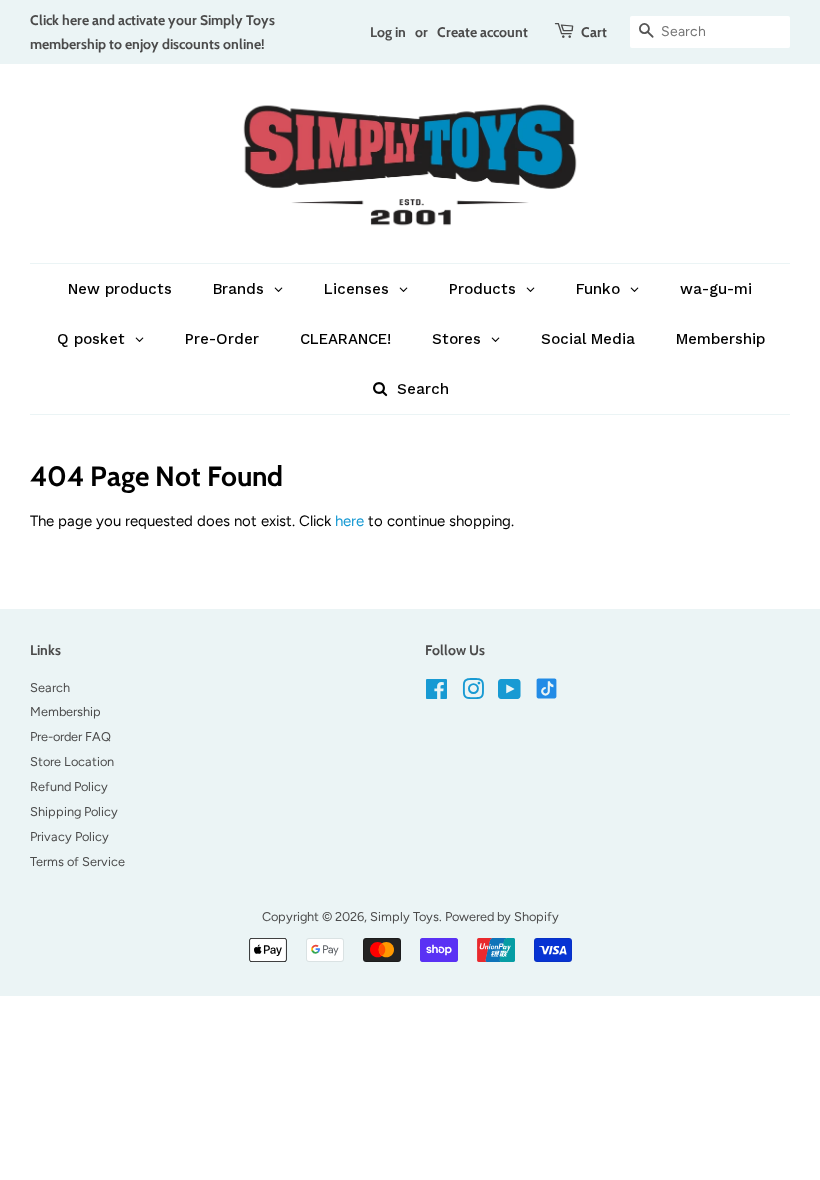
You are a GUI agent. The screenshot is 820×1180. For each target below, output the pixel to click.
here (349, 521)
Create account (482, 31)
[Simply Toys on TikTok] (548, 687)
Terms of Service (77, 861)
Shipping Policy (74, 811)
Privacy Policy (69, 836)
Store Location (72, 761)
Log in (388, 31)
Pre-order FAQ (70, 736)
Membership (65, 711)
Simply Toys (404, 916)
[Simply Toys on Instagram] (473, 693)
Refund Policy (69, 786)
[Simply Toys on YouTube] (509, 693)
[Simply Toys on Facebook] (436, 693)
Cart (594, 31)
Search (50, 687)
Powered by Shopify (502, 916)
